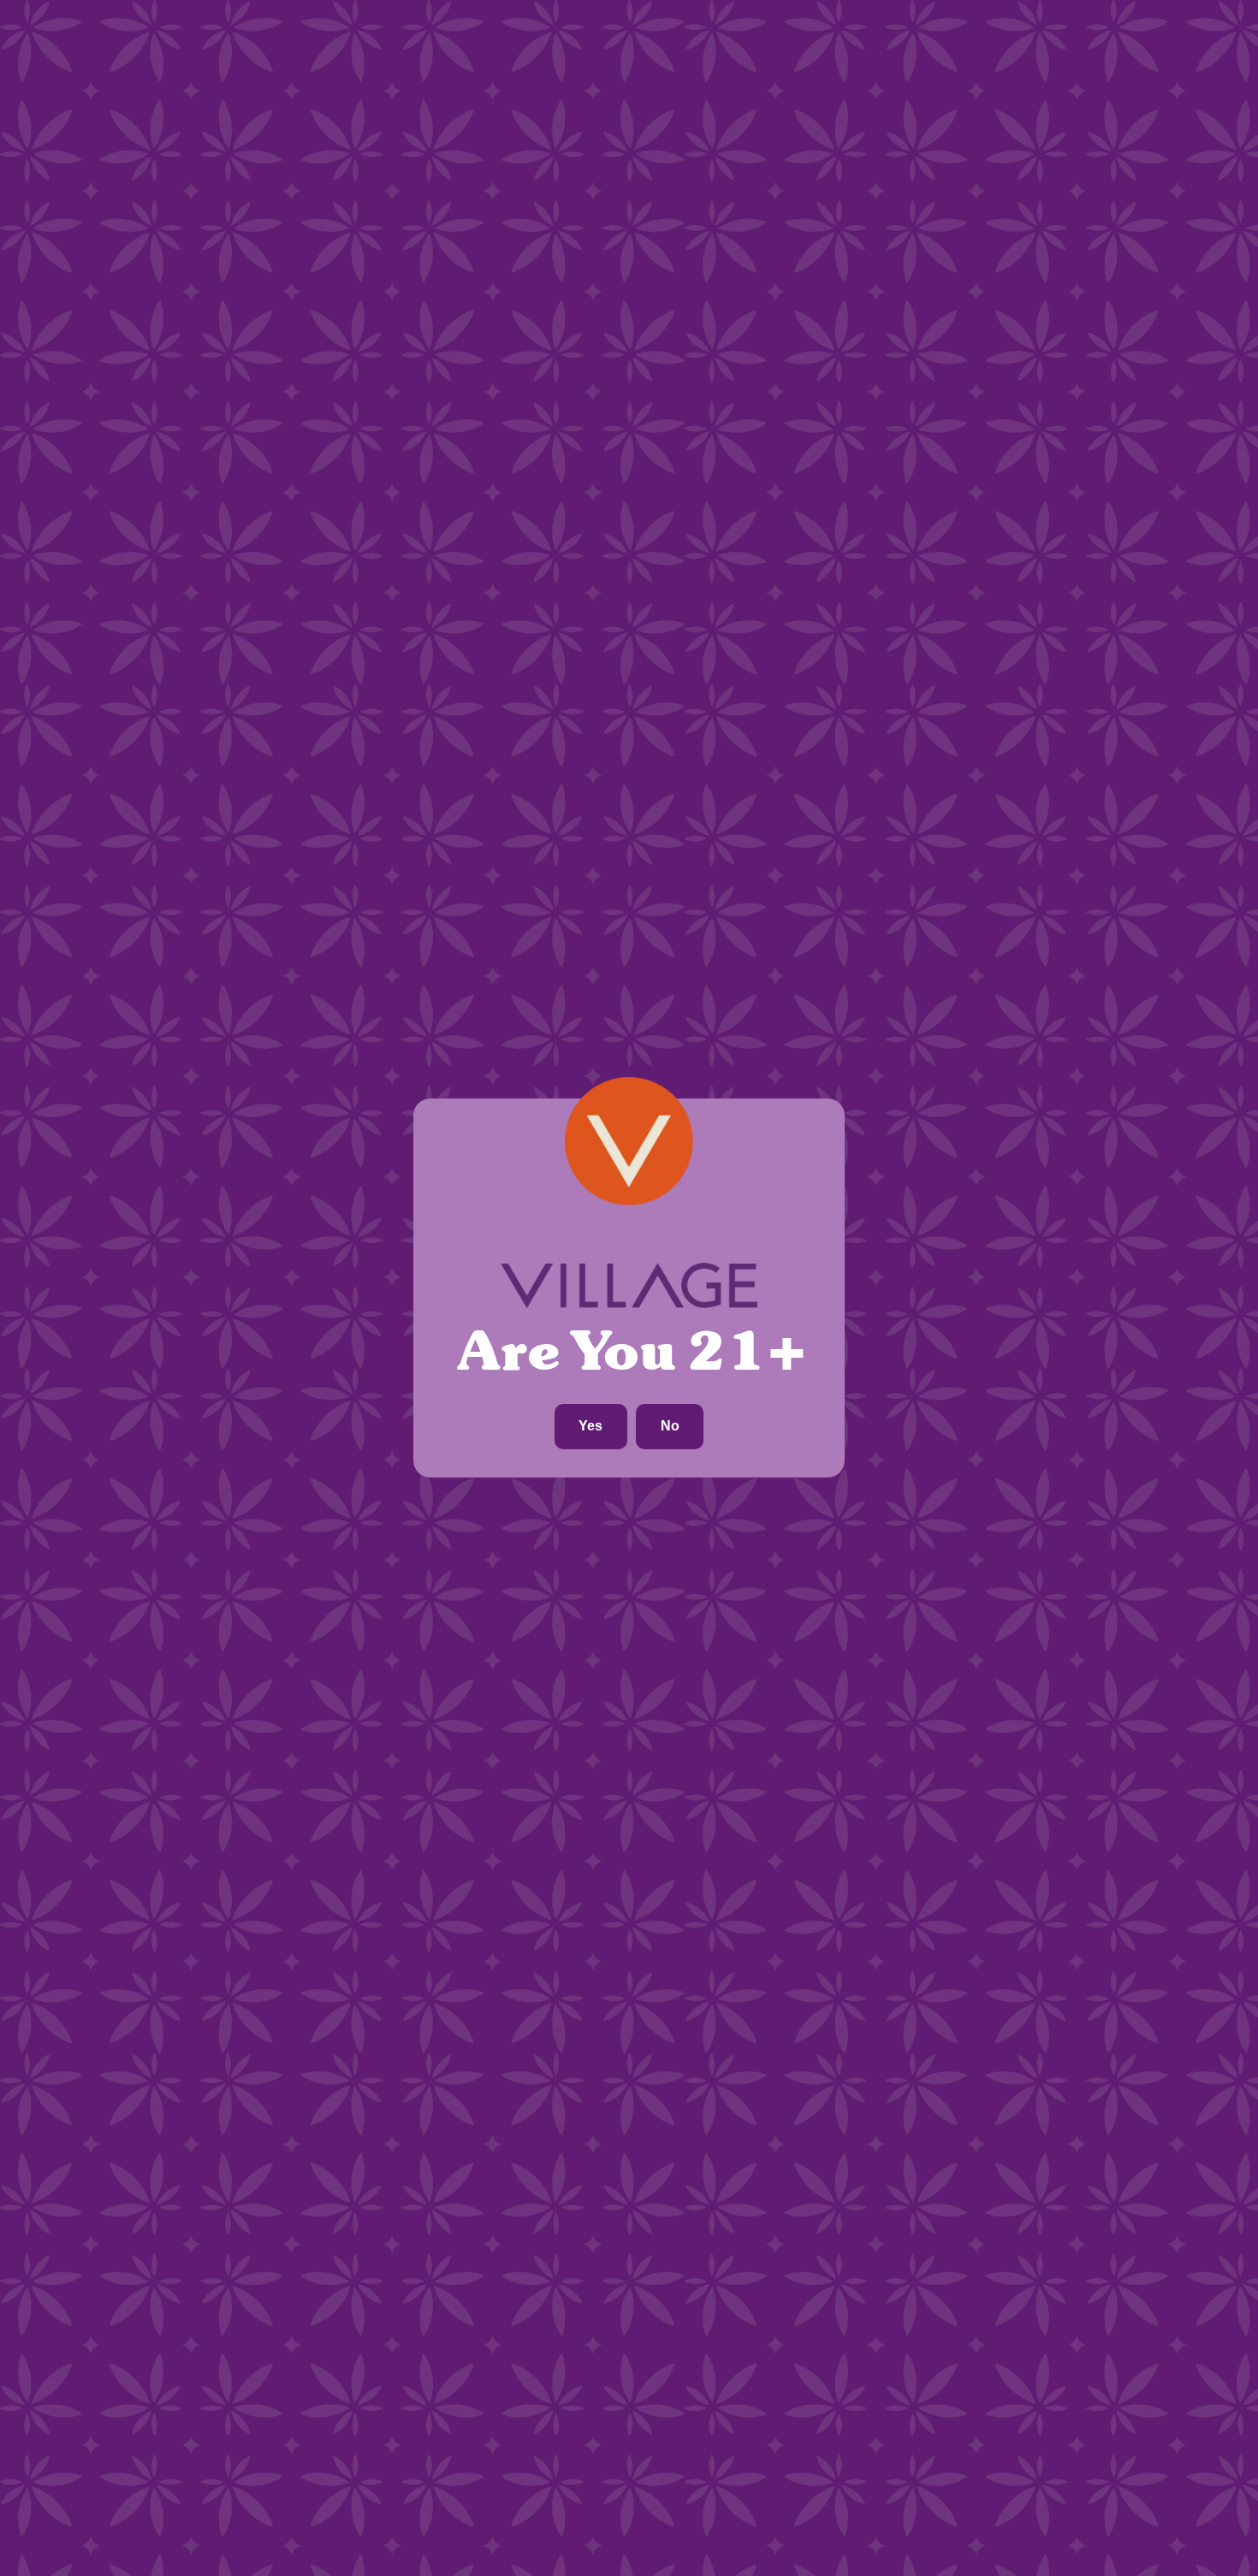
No (670, 1426)
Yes (590, 1426)
